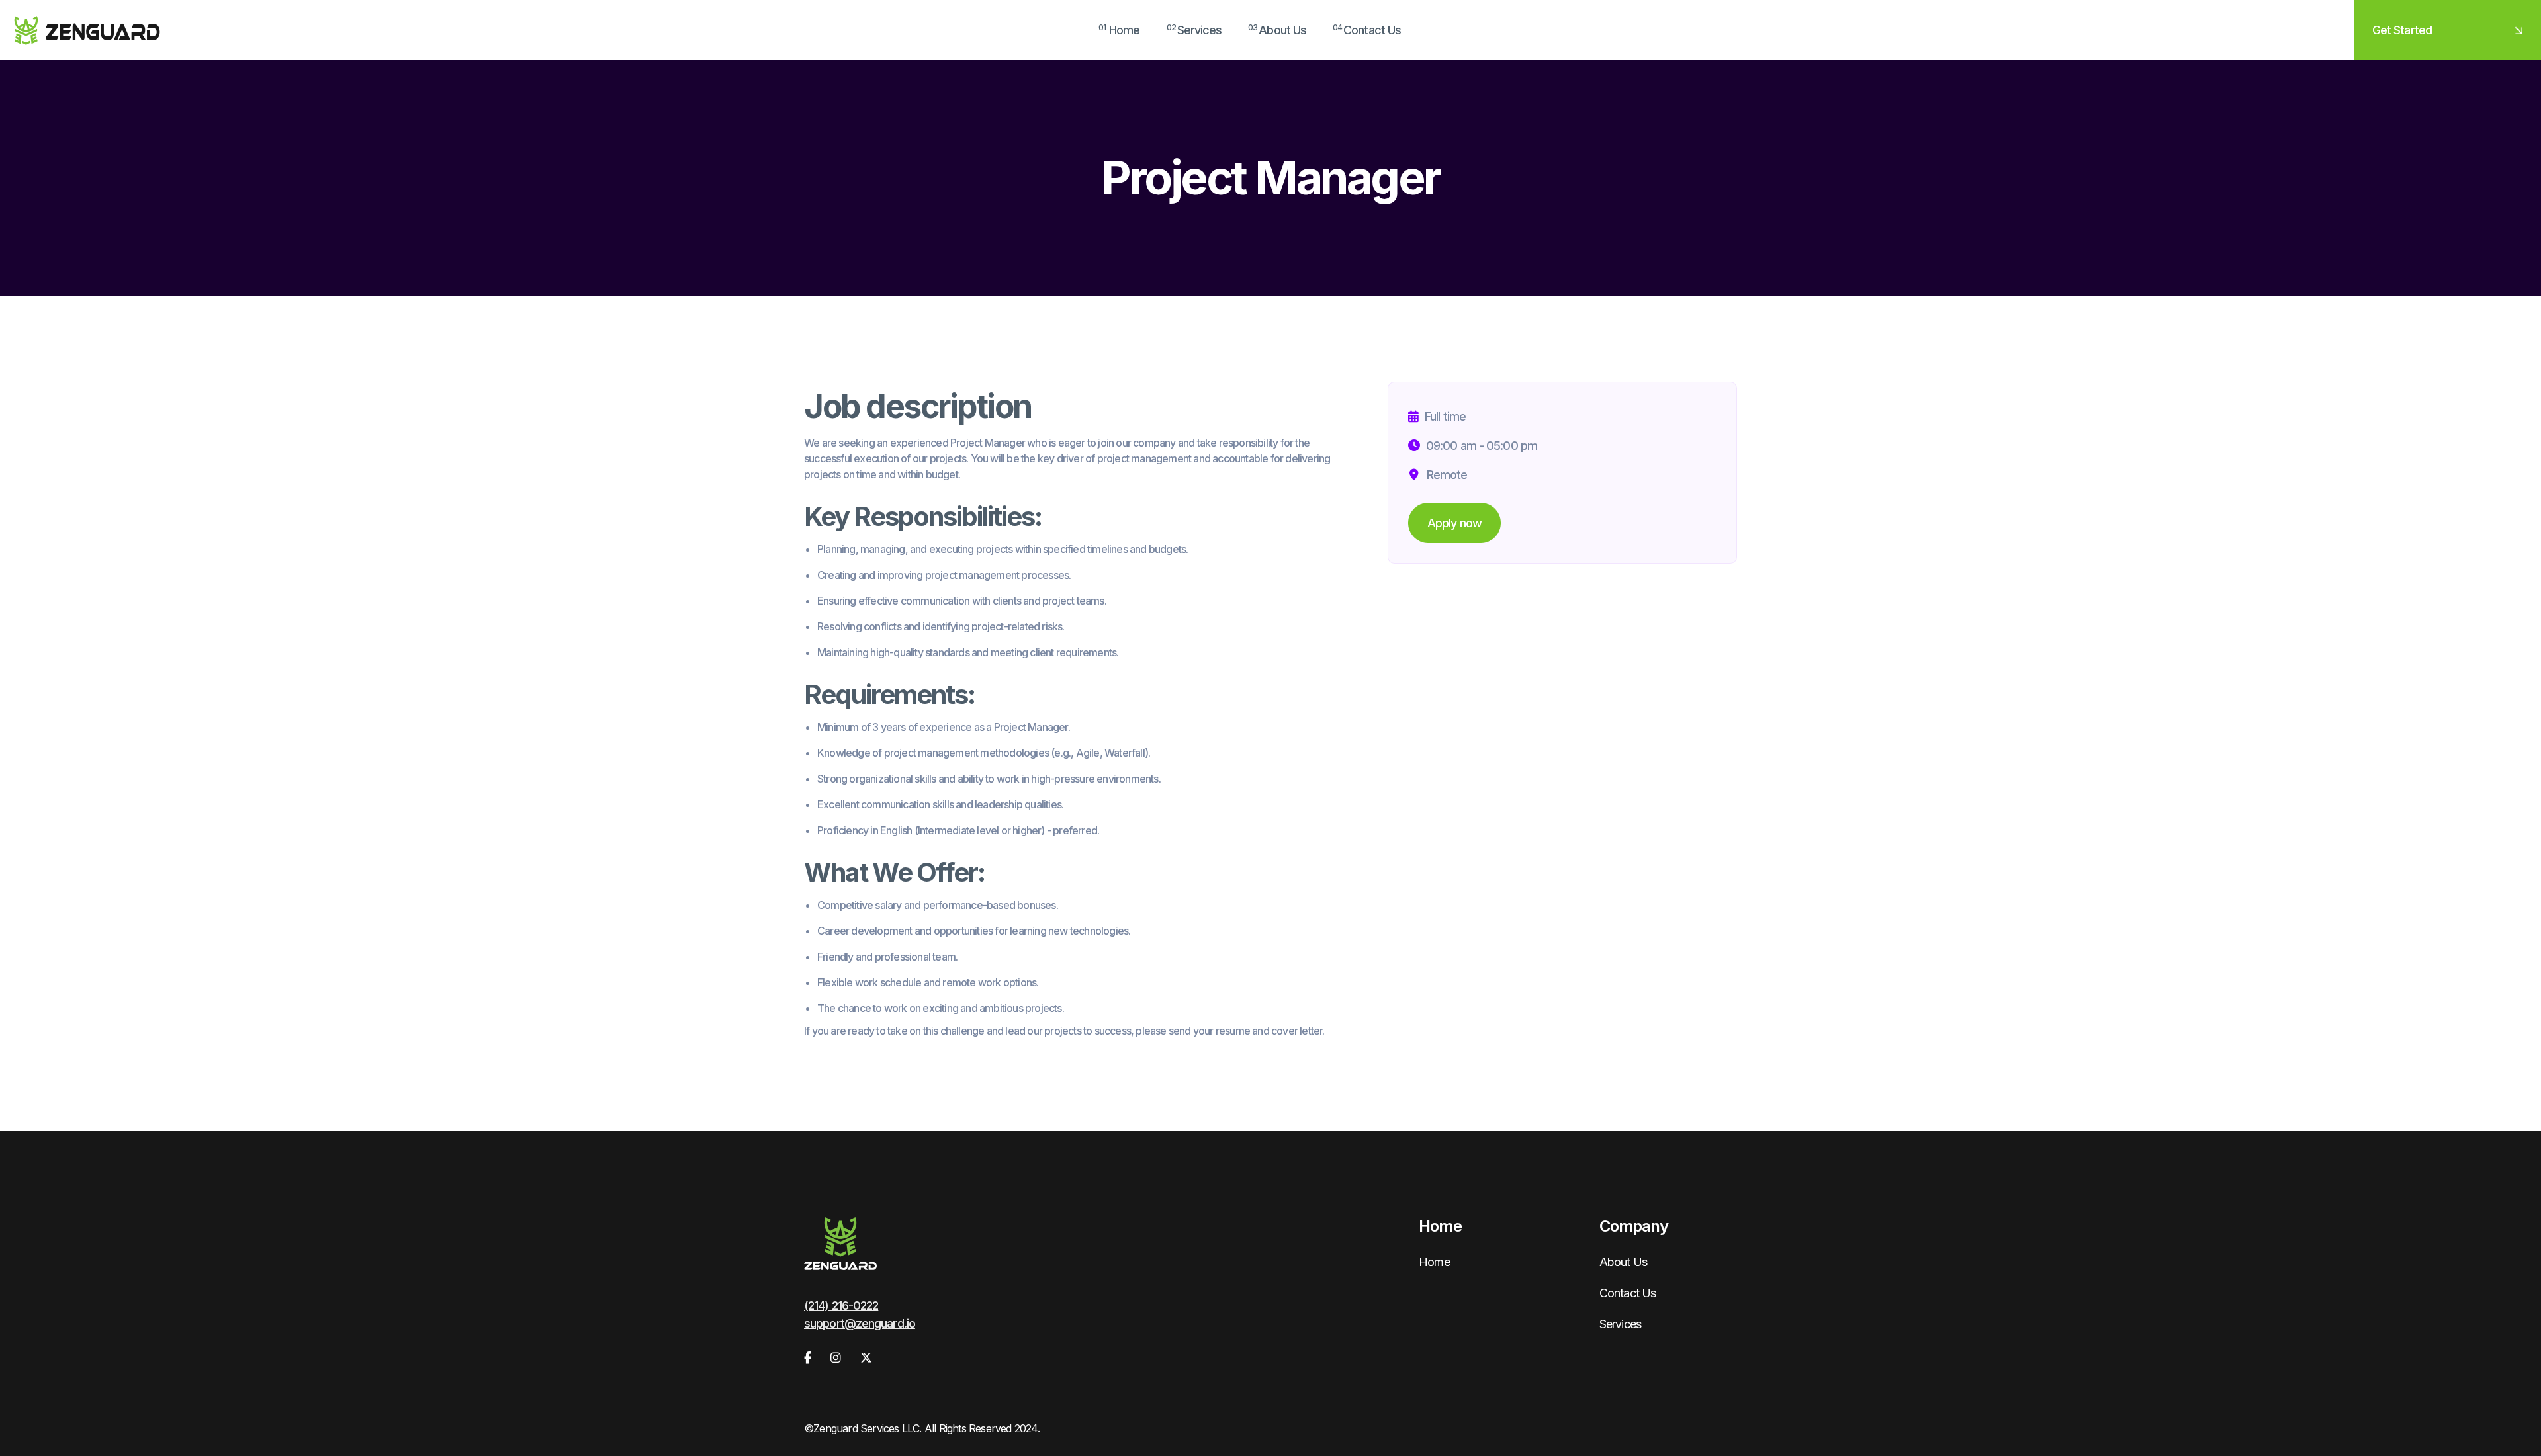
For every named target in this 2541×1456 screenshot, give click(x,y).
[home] (87, 30)
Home (1434, 1262)
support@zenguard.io (860, 1323)
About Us (1623, 1262)
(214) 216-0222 (841, 1306)
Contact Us (1627, 1293)
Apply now (1454, 523)
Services (1620, 1324)
